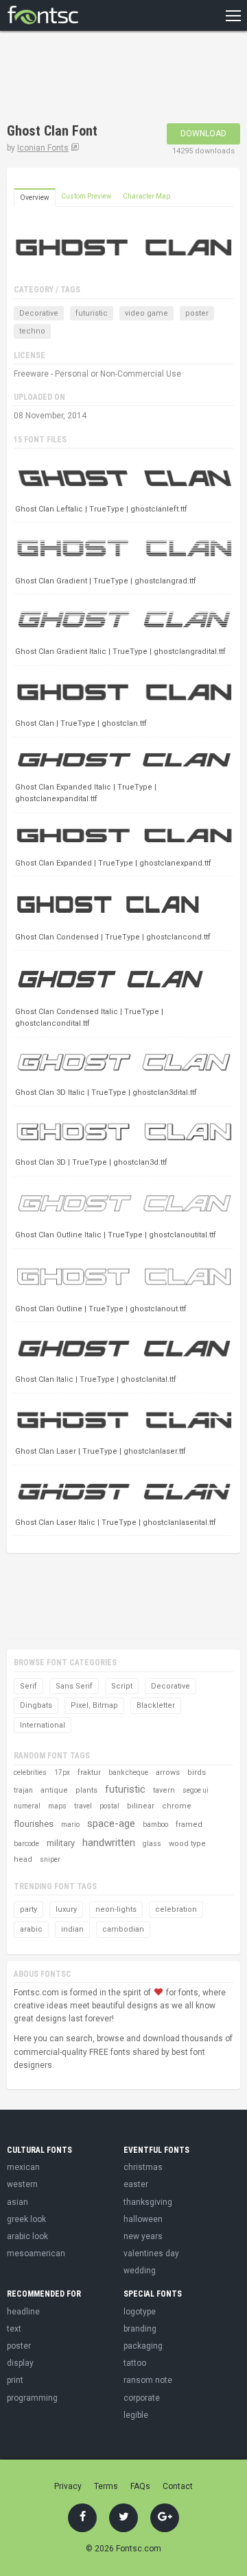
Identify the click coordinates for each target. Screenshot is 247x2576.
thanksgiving (148, 2202)
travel (83, 1806)
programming (32, 2398)
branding (140, 2329)
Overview (35, 198)
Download (203, 134)
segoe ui (196, 1790)
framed (189, 1824)
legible (136, 2415)
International (43, 1725)
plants (86, 1790)
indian (72, 1929)
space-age (111, 1823)
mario (70, 1824)
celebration (176, 1909)
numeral (27, 1806)
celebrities (30, 1772)
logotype (140, 2312)
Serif (28, 1686)
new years (143, 2236)
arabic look (27, 2236)
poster (197, 313)
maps (57, 1806)
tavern (164, 1790)
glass (152, 1844)
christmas (143, 2167)
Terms (106, 2486)
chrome (177, 1806)
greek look (26, 2219)
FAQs (140, 2486)
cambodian (123, 1929)
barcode (26, 1844)
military (61, 1843)
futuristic (92, 313)
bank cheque (128, 1772)
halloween (143, 2219)
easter (136, 2184)
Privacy (68, 2486)
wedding (140, 2271)
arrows (168, 1772)
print (15, 2380)
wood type (187, 1844)
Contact (178, 2486)
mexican (23, 2167)
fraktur (89, 1772)
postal (109, 1806)
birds (197, 1772)
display (20, 2363)
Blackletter (156, 1705)
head (23, 1859)
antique (54, 1790)
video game (146, 313)
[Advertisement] (117, 79)
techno (32, 331)
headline (23, 2312)
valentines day (151, 2253)
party (28, 1909)
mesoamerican (36, 2253)
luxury (66, 1909)
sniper (50, 1859)
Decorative (39, 313)
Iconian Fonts (43, 148)
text (14, 2329)
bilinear (141, 1806)
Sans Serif (74, 1686)
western (22, 2184)
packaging (143, 2346)
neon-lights (116, 1909)
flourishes (34, 1824)
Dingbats (36, 1705)
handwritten (109, 1843)
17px (62, 1772)
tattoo (135, 2363)
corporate (142, 2398)
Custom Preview (86, 196)
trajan (23, 1790)
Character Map (146, 196)
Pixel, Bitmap (94, 1705)
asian (17, 2202)
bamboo (155, 1824)
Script (122, 1686)
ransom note (148, 2380)
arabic (31, 1929)
